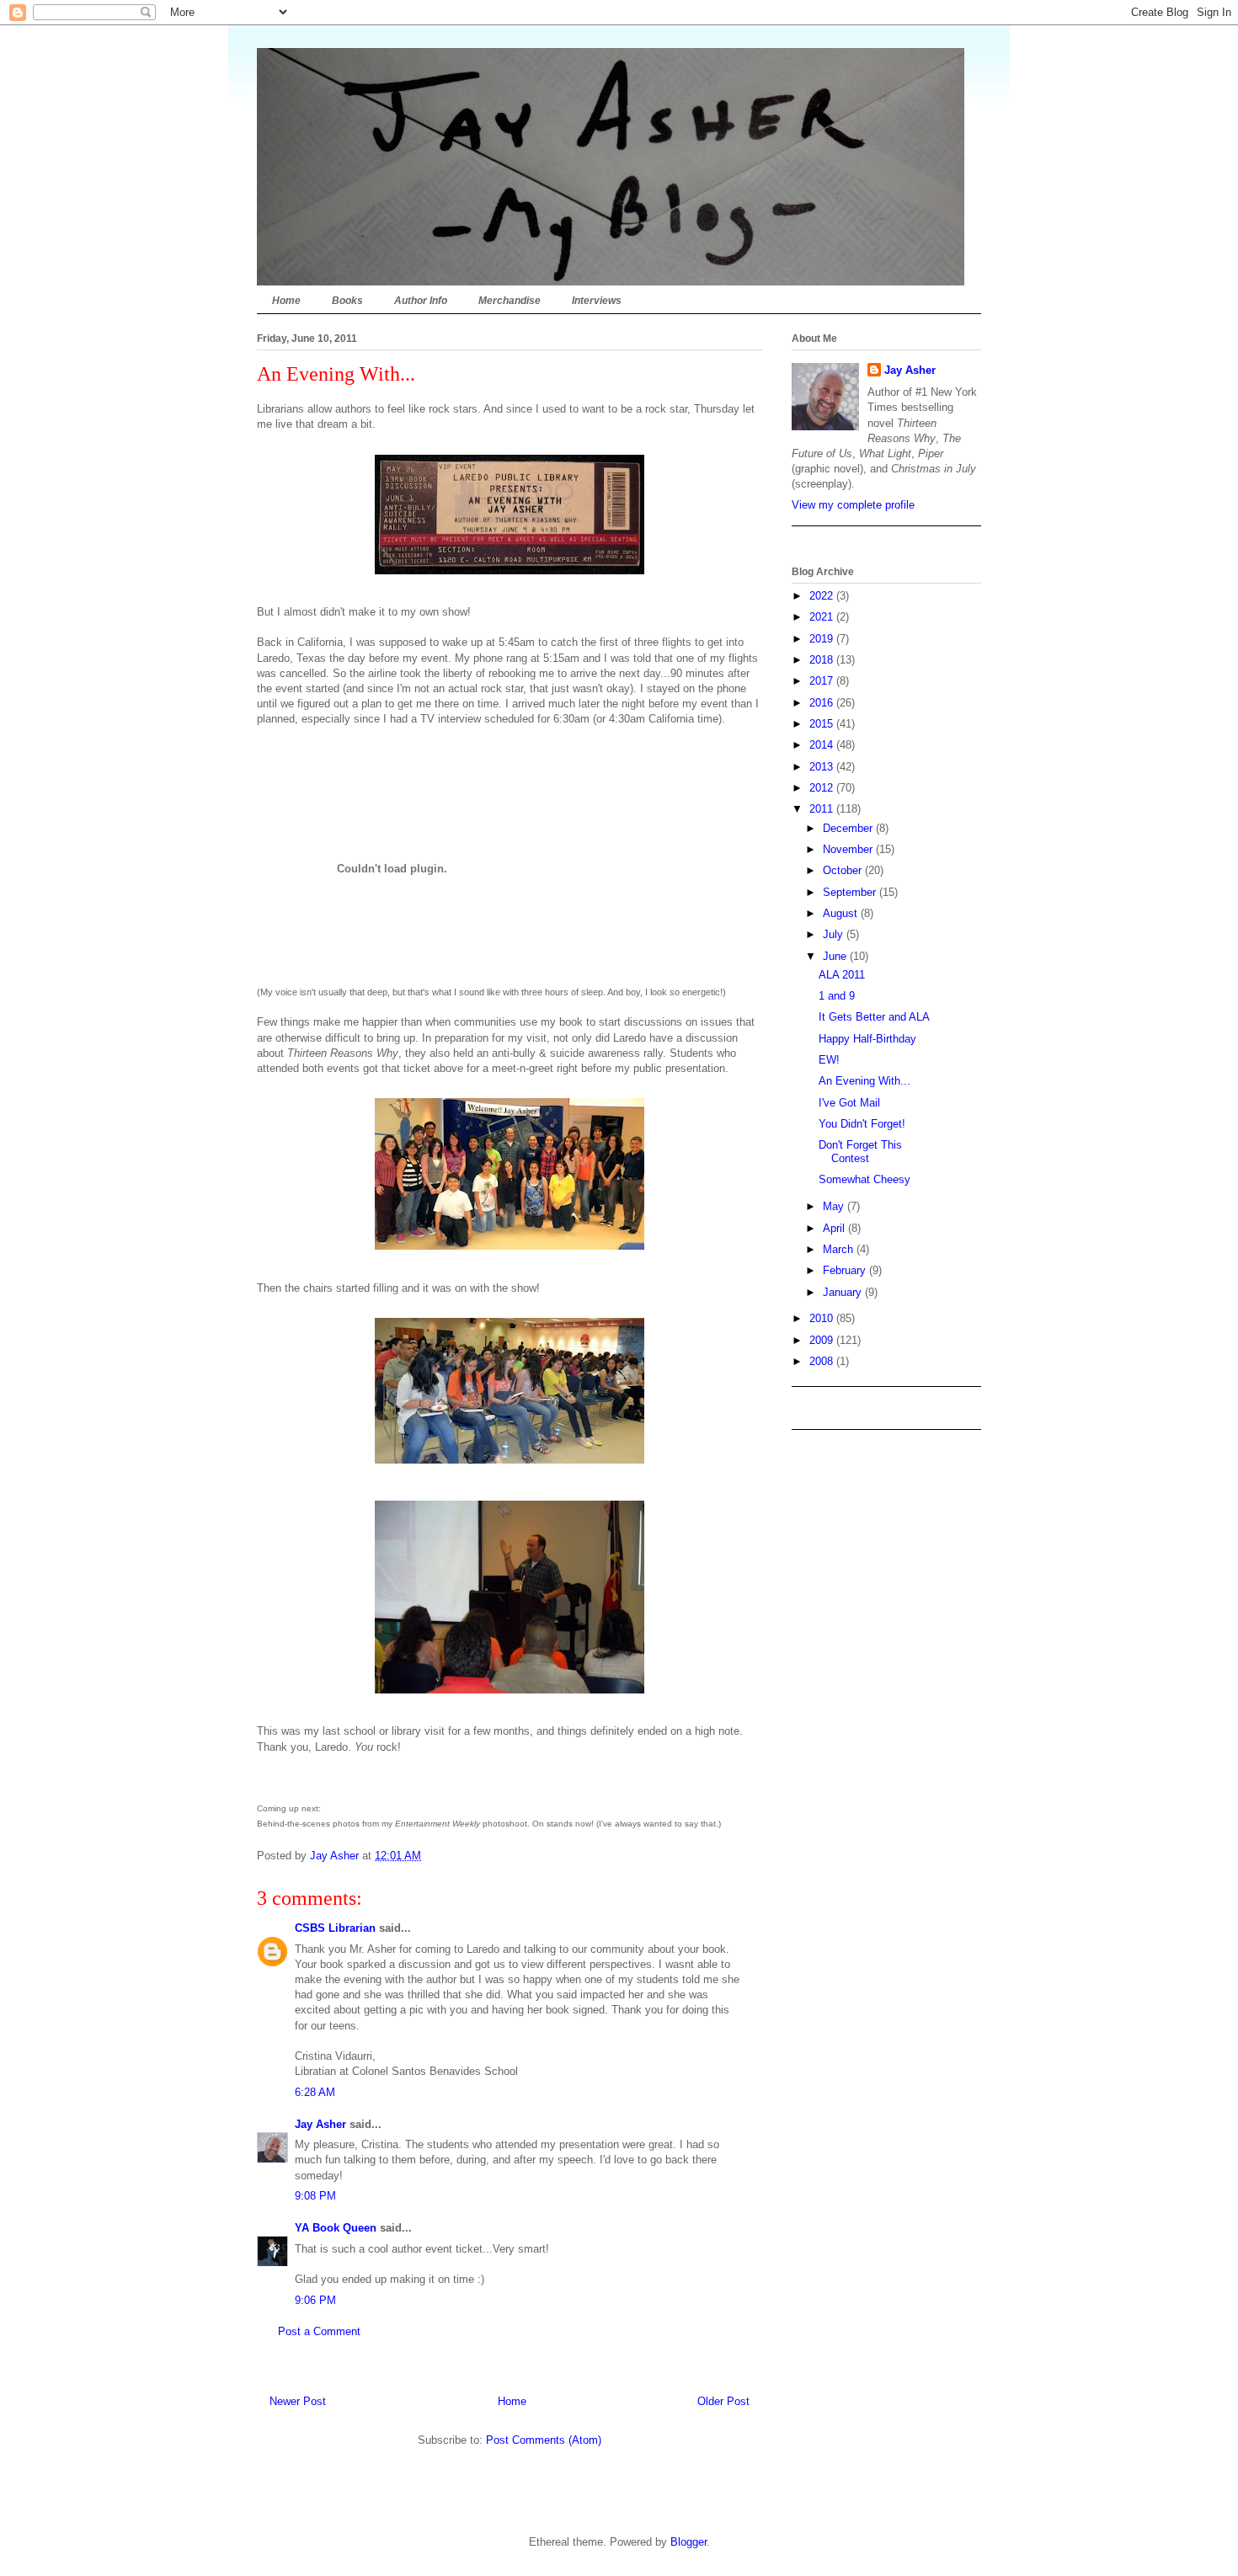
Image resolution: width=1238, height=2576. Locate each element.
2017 (823, 681)
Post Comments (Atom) (544, 2440)
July (835, 934)
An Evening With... (864, 1081)
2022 (823, 596)
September (851, 892)
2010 (823, 1318)
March (840, 1249)
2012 (823, 788)
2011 (823, 809)
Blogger (688, 2542)
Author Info (421, 301)
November (849, 849)
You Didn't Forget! (862, 1124)
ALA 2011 (842, 975)
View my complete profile (853, 505)
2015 (823, 724)
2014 (823, 745)
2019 (823, 639)
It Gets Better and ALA (874, 1017)
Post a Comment (319, 2331)
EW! (829, 1060)
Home (286, 301)
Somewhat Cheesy (864, 1179)
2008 (823, 1361)
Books (347, 301)
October (844, 870)
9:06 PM (315, 2300)
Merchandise (510, 301)
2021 (823, 617)
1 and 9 (837, 996)
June (836, 956)
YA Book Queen (336, 2228)
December (849, 828)
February (846, 1270)
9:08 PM (315, 2196)
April (835, 1228)
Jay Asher (320, 2124)
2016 (823, 703)
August (842, 913)
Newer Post (298, 2401)
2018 (823, 660)
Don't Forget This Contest (860, 1152)
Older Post (723, 2401)
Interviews (597, 301)
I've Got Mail (849, 1103)
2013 (823, 767)
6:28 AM (315, 2092)
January (844, 1292)
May (835, 1206)
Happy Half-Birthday (867, 1039)
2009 (823, 1340)
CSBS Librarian (335, 1928)
